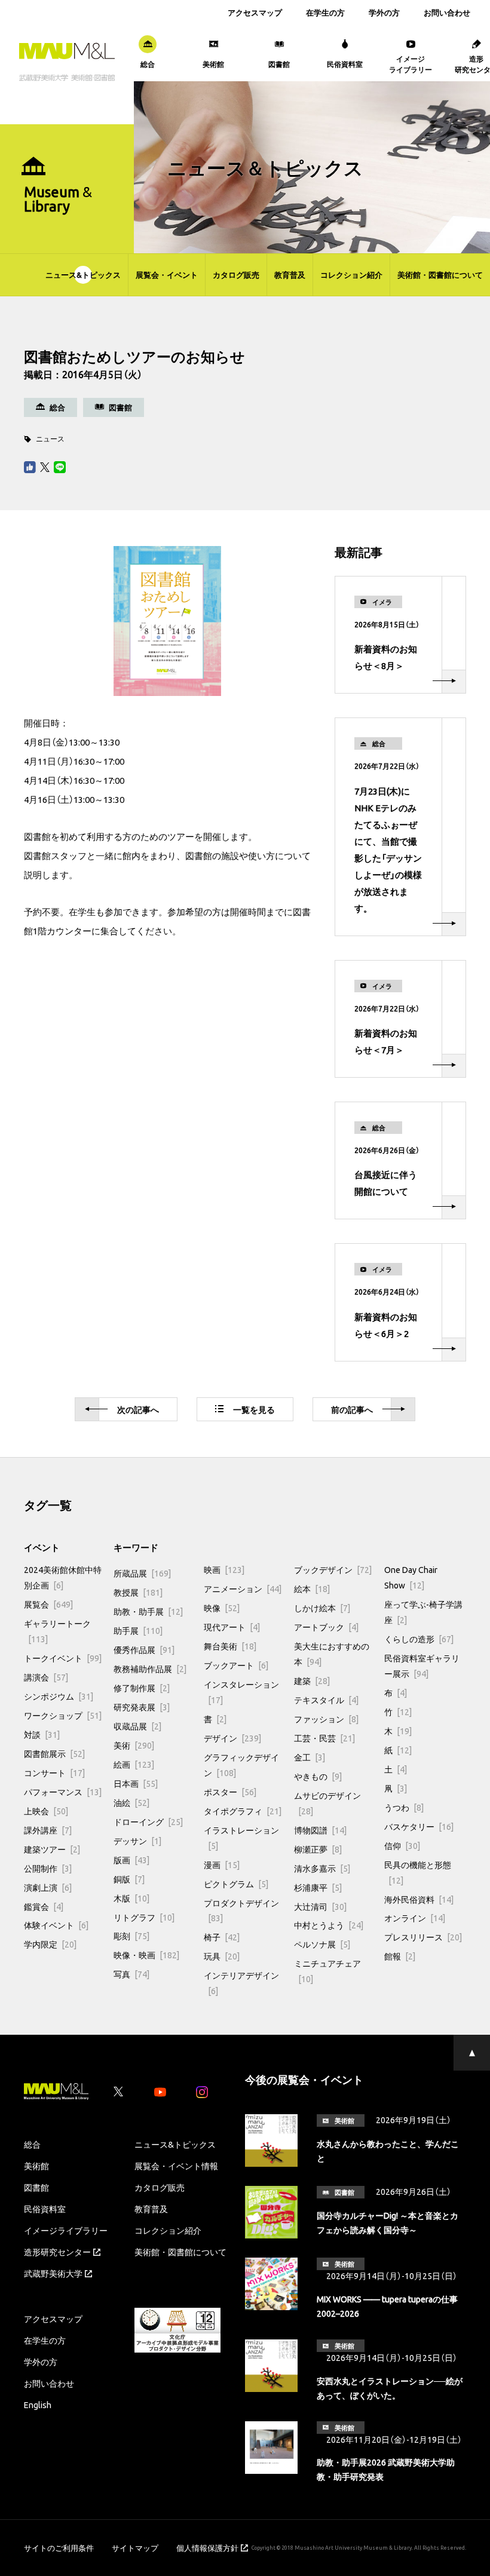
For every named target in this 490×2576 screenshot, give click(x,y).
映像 (222, 1608)
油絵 (131, 1802)
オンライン (415, 1918)
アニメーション (243, 1588)
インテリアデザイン (241, 1983)
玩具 (222, 1956)
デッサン (137, 1841)
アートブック (326, 1627)
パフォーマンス (63, 1792)
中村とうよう (329, 1925)
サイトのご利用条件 (59, 2548)
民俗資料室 (45, 2209)
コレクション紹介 (351, 275)
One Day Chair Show (411, 1577)
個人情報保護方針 (207, 2548)
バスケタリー (419, 1826)
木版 (131, 1898)
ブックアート (236, 1665)
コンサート (54, 1772)
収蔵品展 (137, 1726)
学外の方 (384, 12)
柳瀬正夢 (318, 1849)
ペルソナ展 (322, 1944)
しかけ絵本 (322, 1608)
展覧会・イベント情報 (176, 2166)
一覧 (254, 1409)
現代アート (232, 1627)
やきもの (318, 1776)
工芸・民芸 (324, 1738)
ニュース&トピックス (83, 275)
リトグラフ (144, 1917)
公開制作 (48, 1868)
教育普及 (290, 275)
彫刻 (131, 1936)
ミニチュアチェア (327, 1971)
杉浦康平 (318, 1887)
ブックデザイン (333, 1569)
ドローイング (148, 1821)
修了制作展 (142, 1688)
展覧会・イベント (167, 275)
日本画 (136, 1783)
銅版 (129, 1879)
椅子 (222, 1937)
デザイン (232, 1738)
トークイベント (63, 1658)
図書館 (36, 2187)
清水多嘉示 (322, 1868)
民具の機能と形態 (418, 1872)
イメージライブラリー (66, 2230)
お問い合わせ (447, 12)
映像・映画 (146, 1955)
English (38, 2405)
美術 (134, 1745)
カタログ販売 (236, 275)
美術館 (36, 2166)
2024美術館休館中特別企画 (63, 1577)
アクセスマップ (255, 12)
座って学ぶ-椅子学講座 (423, 1612)
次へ (138, 1409)
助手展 (138, 1630)
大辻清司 (320, 1906)
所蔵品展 (142, 1573)
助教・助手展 (148, 1611)
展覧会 (48, 1604)
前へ (352, 1409)
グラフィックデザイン (241, 1765)
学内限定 (50, 1944)
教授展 (138, 1592)
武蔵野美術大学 (53, 2273)
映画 (224, 1569)
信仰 (402, 1845)
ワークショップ (63, 1715)
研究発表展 (142, 1707)
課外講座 (48, 1830)
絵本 (312, 1588)
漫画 (222, 1864)
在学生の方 (325, 12)
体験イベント (56, 1925)
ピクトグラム (236, 1884)
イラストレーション (241, 1838)
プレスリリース (423, 1937)
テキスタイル (326, 1700)
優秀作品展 (144, 1649)
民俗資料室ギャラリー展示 (422, 1666)
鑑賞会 (44, 1906)
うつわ (404, 1807)
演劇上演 (48, 1887)
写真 (131, 1974)
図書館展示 (54, 1753)
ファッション (326, 1719)
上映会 (46, 1811)
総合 (32, 2144)
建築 (312, 1680)
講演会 (46, 1677)
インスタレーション (241, 1692)
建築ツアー (52, 1849)
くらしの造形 (419, 1639)
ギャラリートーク (57, 1631)
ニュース (50, 438)
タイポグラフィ (243, 1811)
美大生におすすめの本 (332, 1654)
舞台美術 (230, 1646)
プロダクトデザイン (241, 1910)
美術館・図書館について (440, 275)
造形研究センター (57, 2252)
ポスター (230, 1792)
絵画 (134, 1764)
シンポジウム (59, 1696)
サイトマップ (135, 2548)
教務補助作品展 (150, 1669)
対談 (42, 1734)
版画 (131, 1860)
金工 (310, 1757)
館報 (400, 1956)
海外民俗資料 (419, 1899)
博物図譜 (320, 1830)
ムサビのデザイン (327, 1803)
